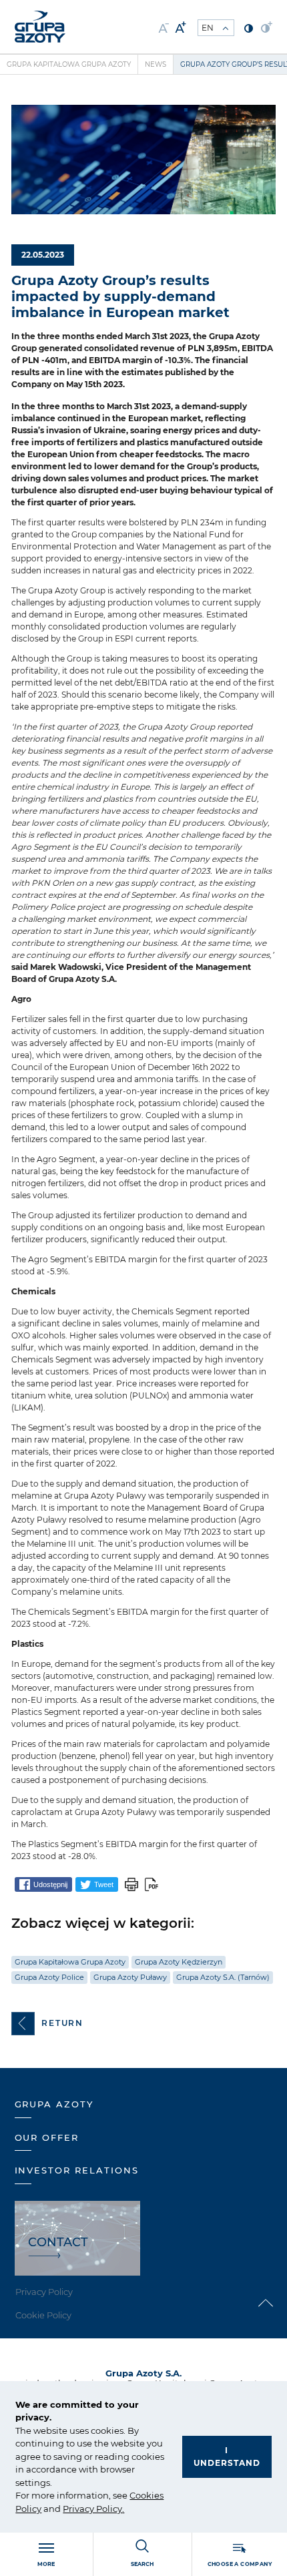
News (156, 64)
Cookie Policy (43, 2315)
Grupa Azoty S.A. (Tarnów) (223, 1977)
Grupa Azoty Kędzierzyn (179, 1962)
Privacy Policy (92, 2509)
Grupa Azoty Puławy (130, 1977)
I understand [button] (227, 2457)
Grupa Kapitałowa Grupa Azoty (69, 64)
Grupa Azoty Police (49, 1977)
